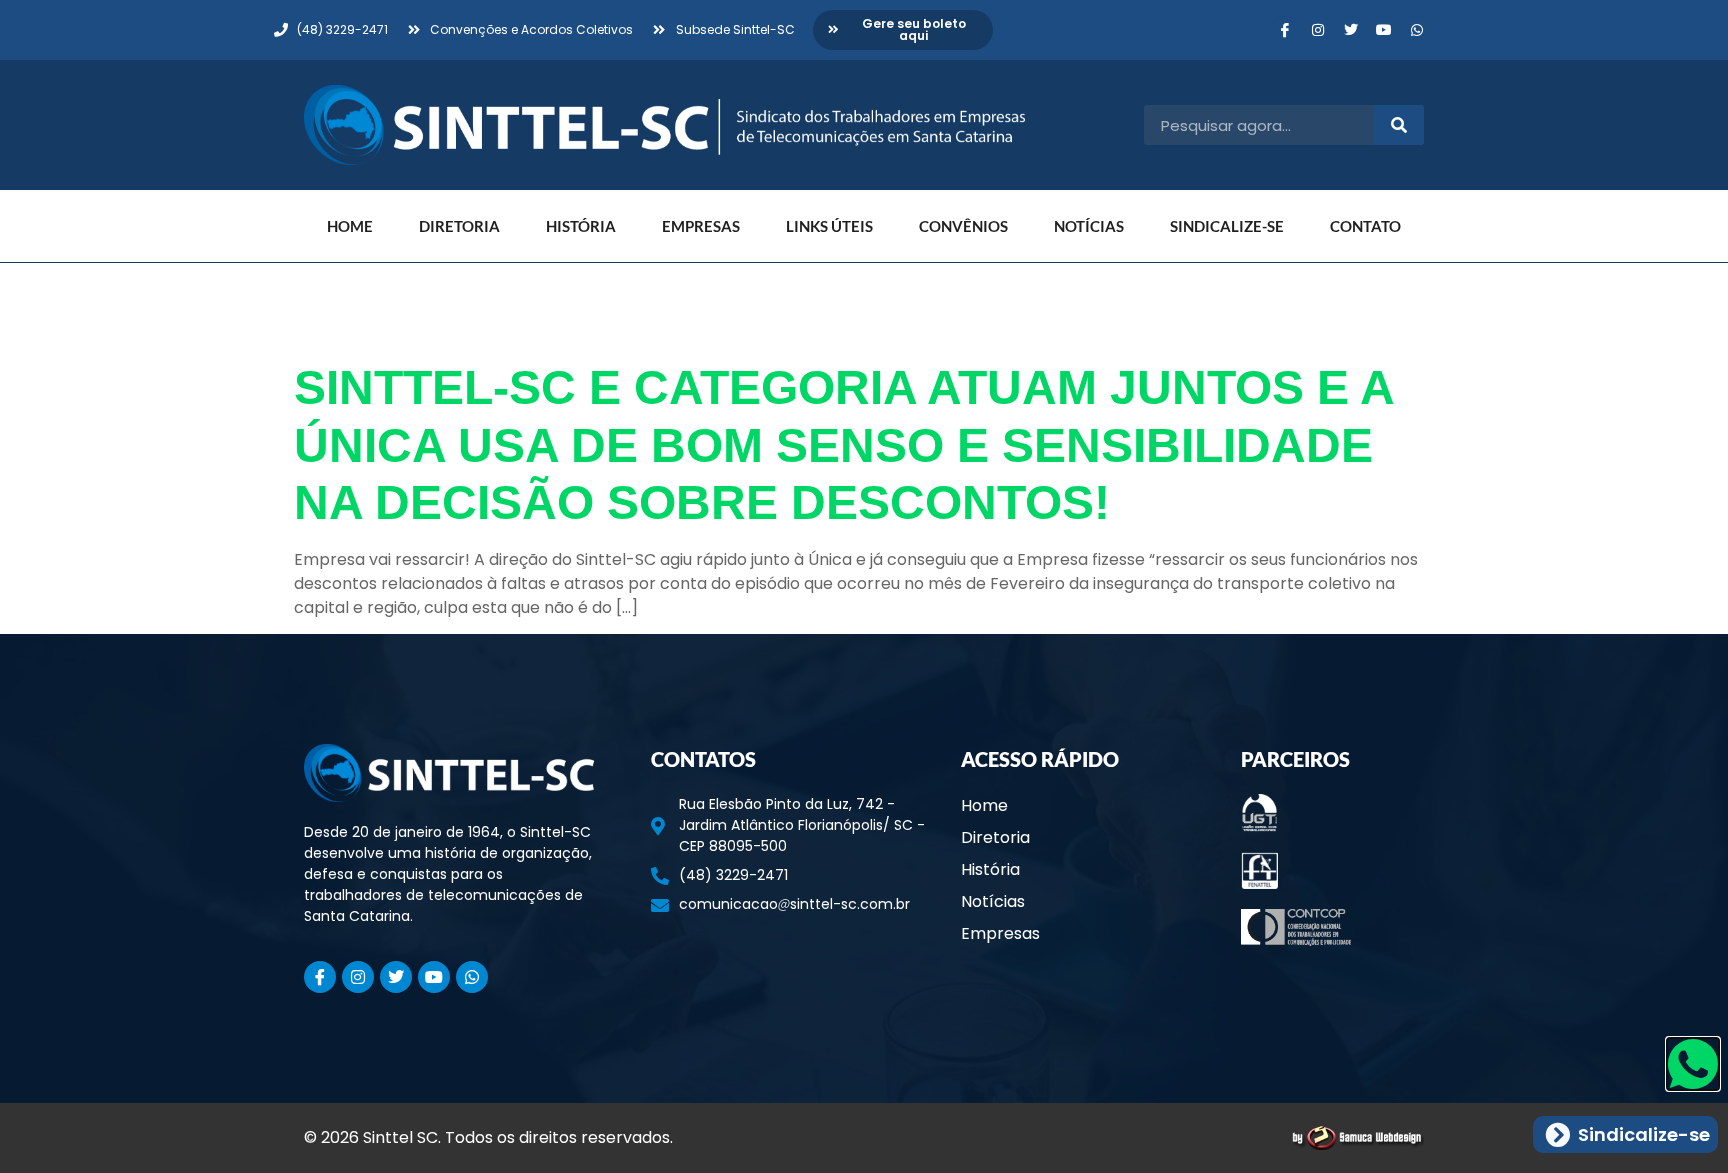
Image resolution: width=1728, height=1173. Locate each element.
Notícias (1089, 226)
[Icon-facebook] (1285, 30)
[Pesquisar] (1399, 125)
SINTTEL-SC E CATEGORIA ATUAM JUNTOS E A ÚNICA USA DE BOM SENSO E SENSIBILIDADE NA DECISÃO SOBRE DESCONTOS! (843, 445)
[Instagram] (1318, 30)
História (581, 226)
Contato (1365, 226)
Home (350, 226)
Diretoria (459, 226)
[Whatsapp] (1417, 30)
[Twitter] (1351, 30)
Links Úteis (829, 226)
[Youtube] (1384, 30)
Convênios (963, 226)
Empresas (701, 226)
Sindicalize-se (1227, 226)
